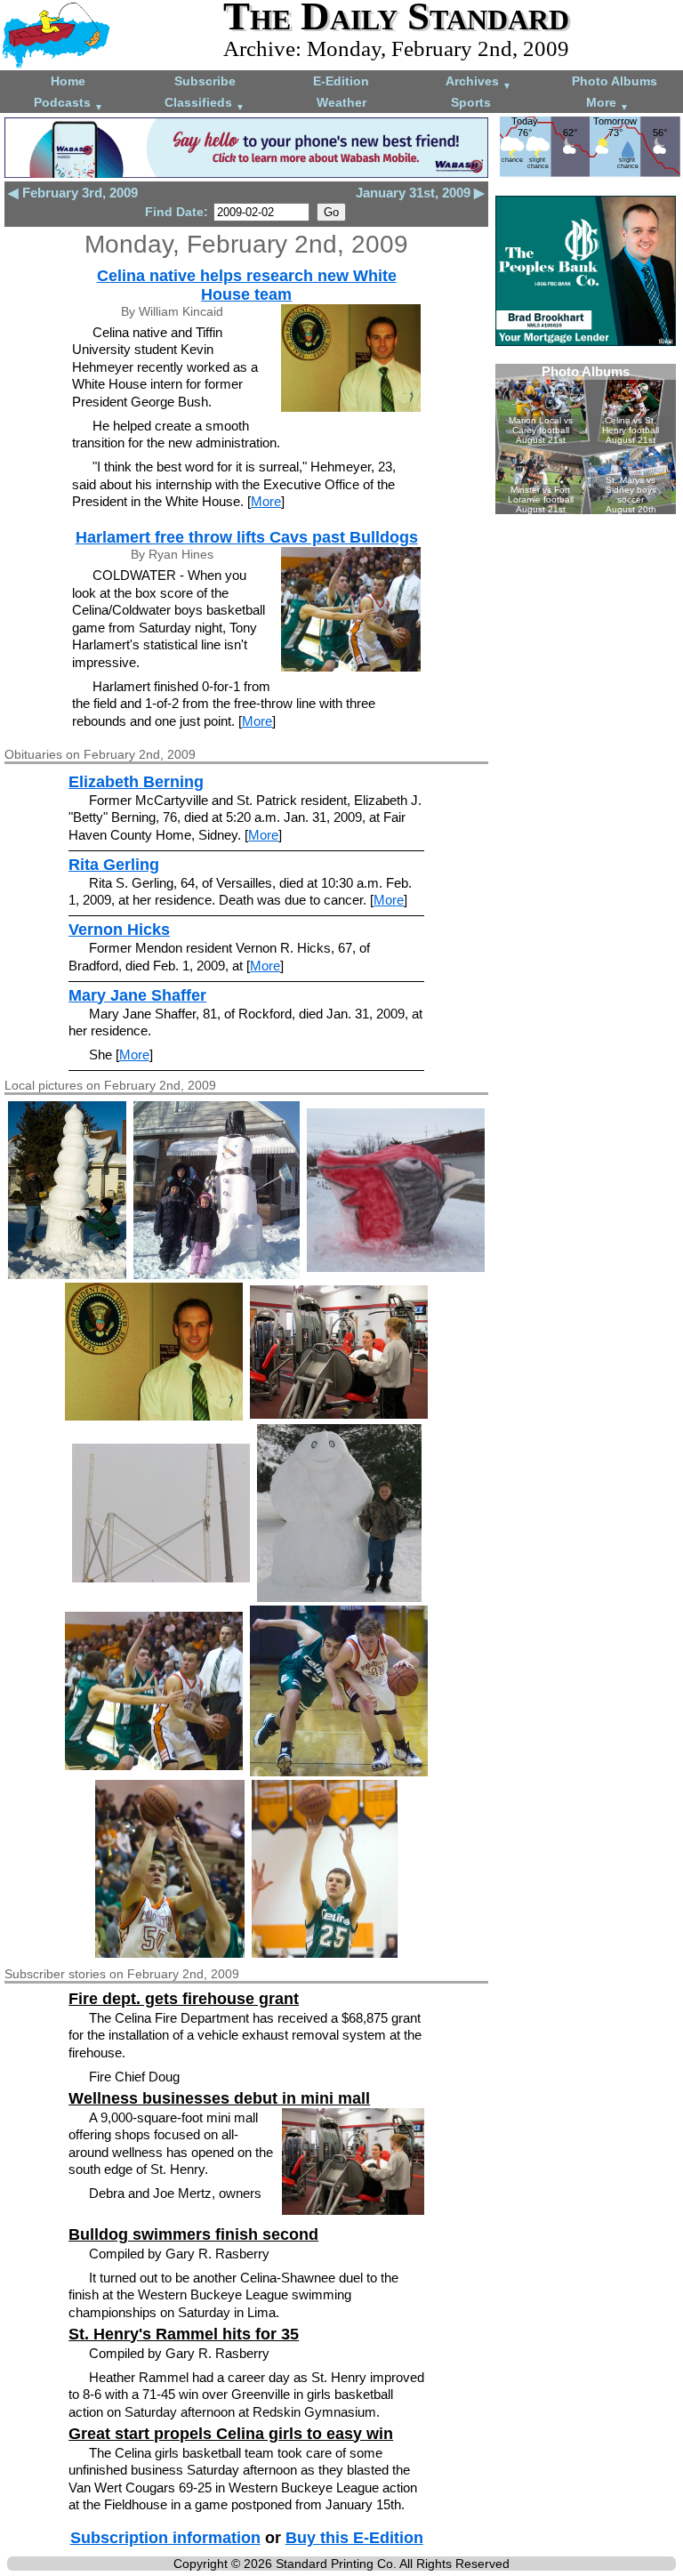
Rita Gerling (114, 865)
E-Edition (341, 81)
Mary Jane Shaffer (137, 995)
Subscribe (205, 81)
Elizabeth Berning (136, 782)
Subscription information (165, 2538)
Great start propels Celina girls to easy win (231, 2434)
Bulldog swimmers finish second (193, 2234)
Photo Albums (615, 81)
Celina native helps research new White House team (247, 285)
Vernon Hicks (119, 930)
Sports (471, 102)
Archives (478, 82)
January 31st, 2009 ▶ (420, 193)
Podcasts (68, 104)
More (607, 104)
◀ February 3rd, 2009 (73, 193)
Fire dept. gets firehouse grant (184, 1999)
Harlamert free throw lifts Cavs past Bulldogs (247, 537)
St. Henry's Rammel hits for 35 (184, 2334)
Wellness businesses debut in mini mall (219, 2098)
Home (68, 81)
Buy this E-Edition (354, 2538)
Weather (341, 102)
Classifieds (205, 104)
